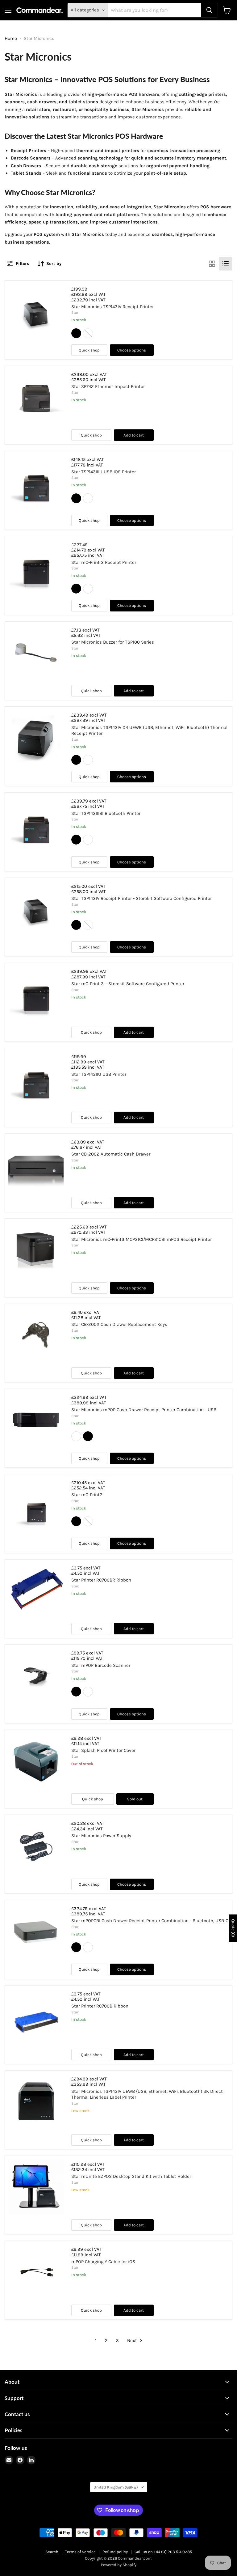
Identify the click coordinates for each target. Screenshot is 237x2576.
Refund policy (115, 2552)
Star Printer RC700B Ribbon (100, 2006)
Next (133, 2340)
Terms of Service (80, 2552)
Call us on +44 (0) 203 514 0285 (163, 2552)
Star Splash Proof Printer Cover (103, 1750)
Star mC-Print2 (87, 1495)
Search (52, 2552)
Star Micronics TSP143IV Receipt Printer (112, 307)
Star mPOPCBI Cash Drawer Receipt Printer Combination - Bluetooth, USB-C (150, 1921)
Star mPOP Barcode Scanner (101, 1665)
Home (11, 38)
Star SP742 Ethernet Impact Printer (108, 386)
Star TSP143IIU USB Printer (99, 1074)
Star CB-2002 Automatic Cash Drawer (111, 1154)
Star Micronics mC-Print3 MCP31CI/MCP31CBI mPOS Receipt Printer (141, 1239)
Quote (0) (233, 1928)
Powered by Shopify (119, 2565)
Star (75, 313)
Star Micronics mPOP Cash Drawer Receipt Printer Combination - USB (144, 1410)
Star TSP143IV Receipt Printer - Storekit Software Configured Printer (141, 898)
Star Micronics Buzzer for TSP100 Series (113, 642)
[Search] (209, 10)
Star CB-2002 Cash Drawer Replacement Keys (119, 1324)
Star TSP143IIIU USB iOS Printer (104, 472)
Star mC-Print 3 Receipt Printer (104, 562)
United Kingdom (116, 2487)
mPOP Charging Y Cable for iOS (103, 2262)
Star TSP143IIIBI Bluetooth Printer (106, 813)
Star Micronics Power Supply (101, 1836)
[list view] (226, 264)
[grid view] (212, 264)
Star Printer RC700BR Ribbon (101, 1580)
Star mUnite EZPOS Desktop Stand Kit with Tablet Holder (131, 2176)
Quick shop (89, 350)
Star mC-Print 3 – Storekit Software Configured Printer (128, 984)
